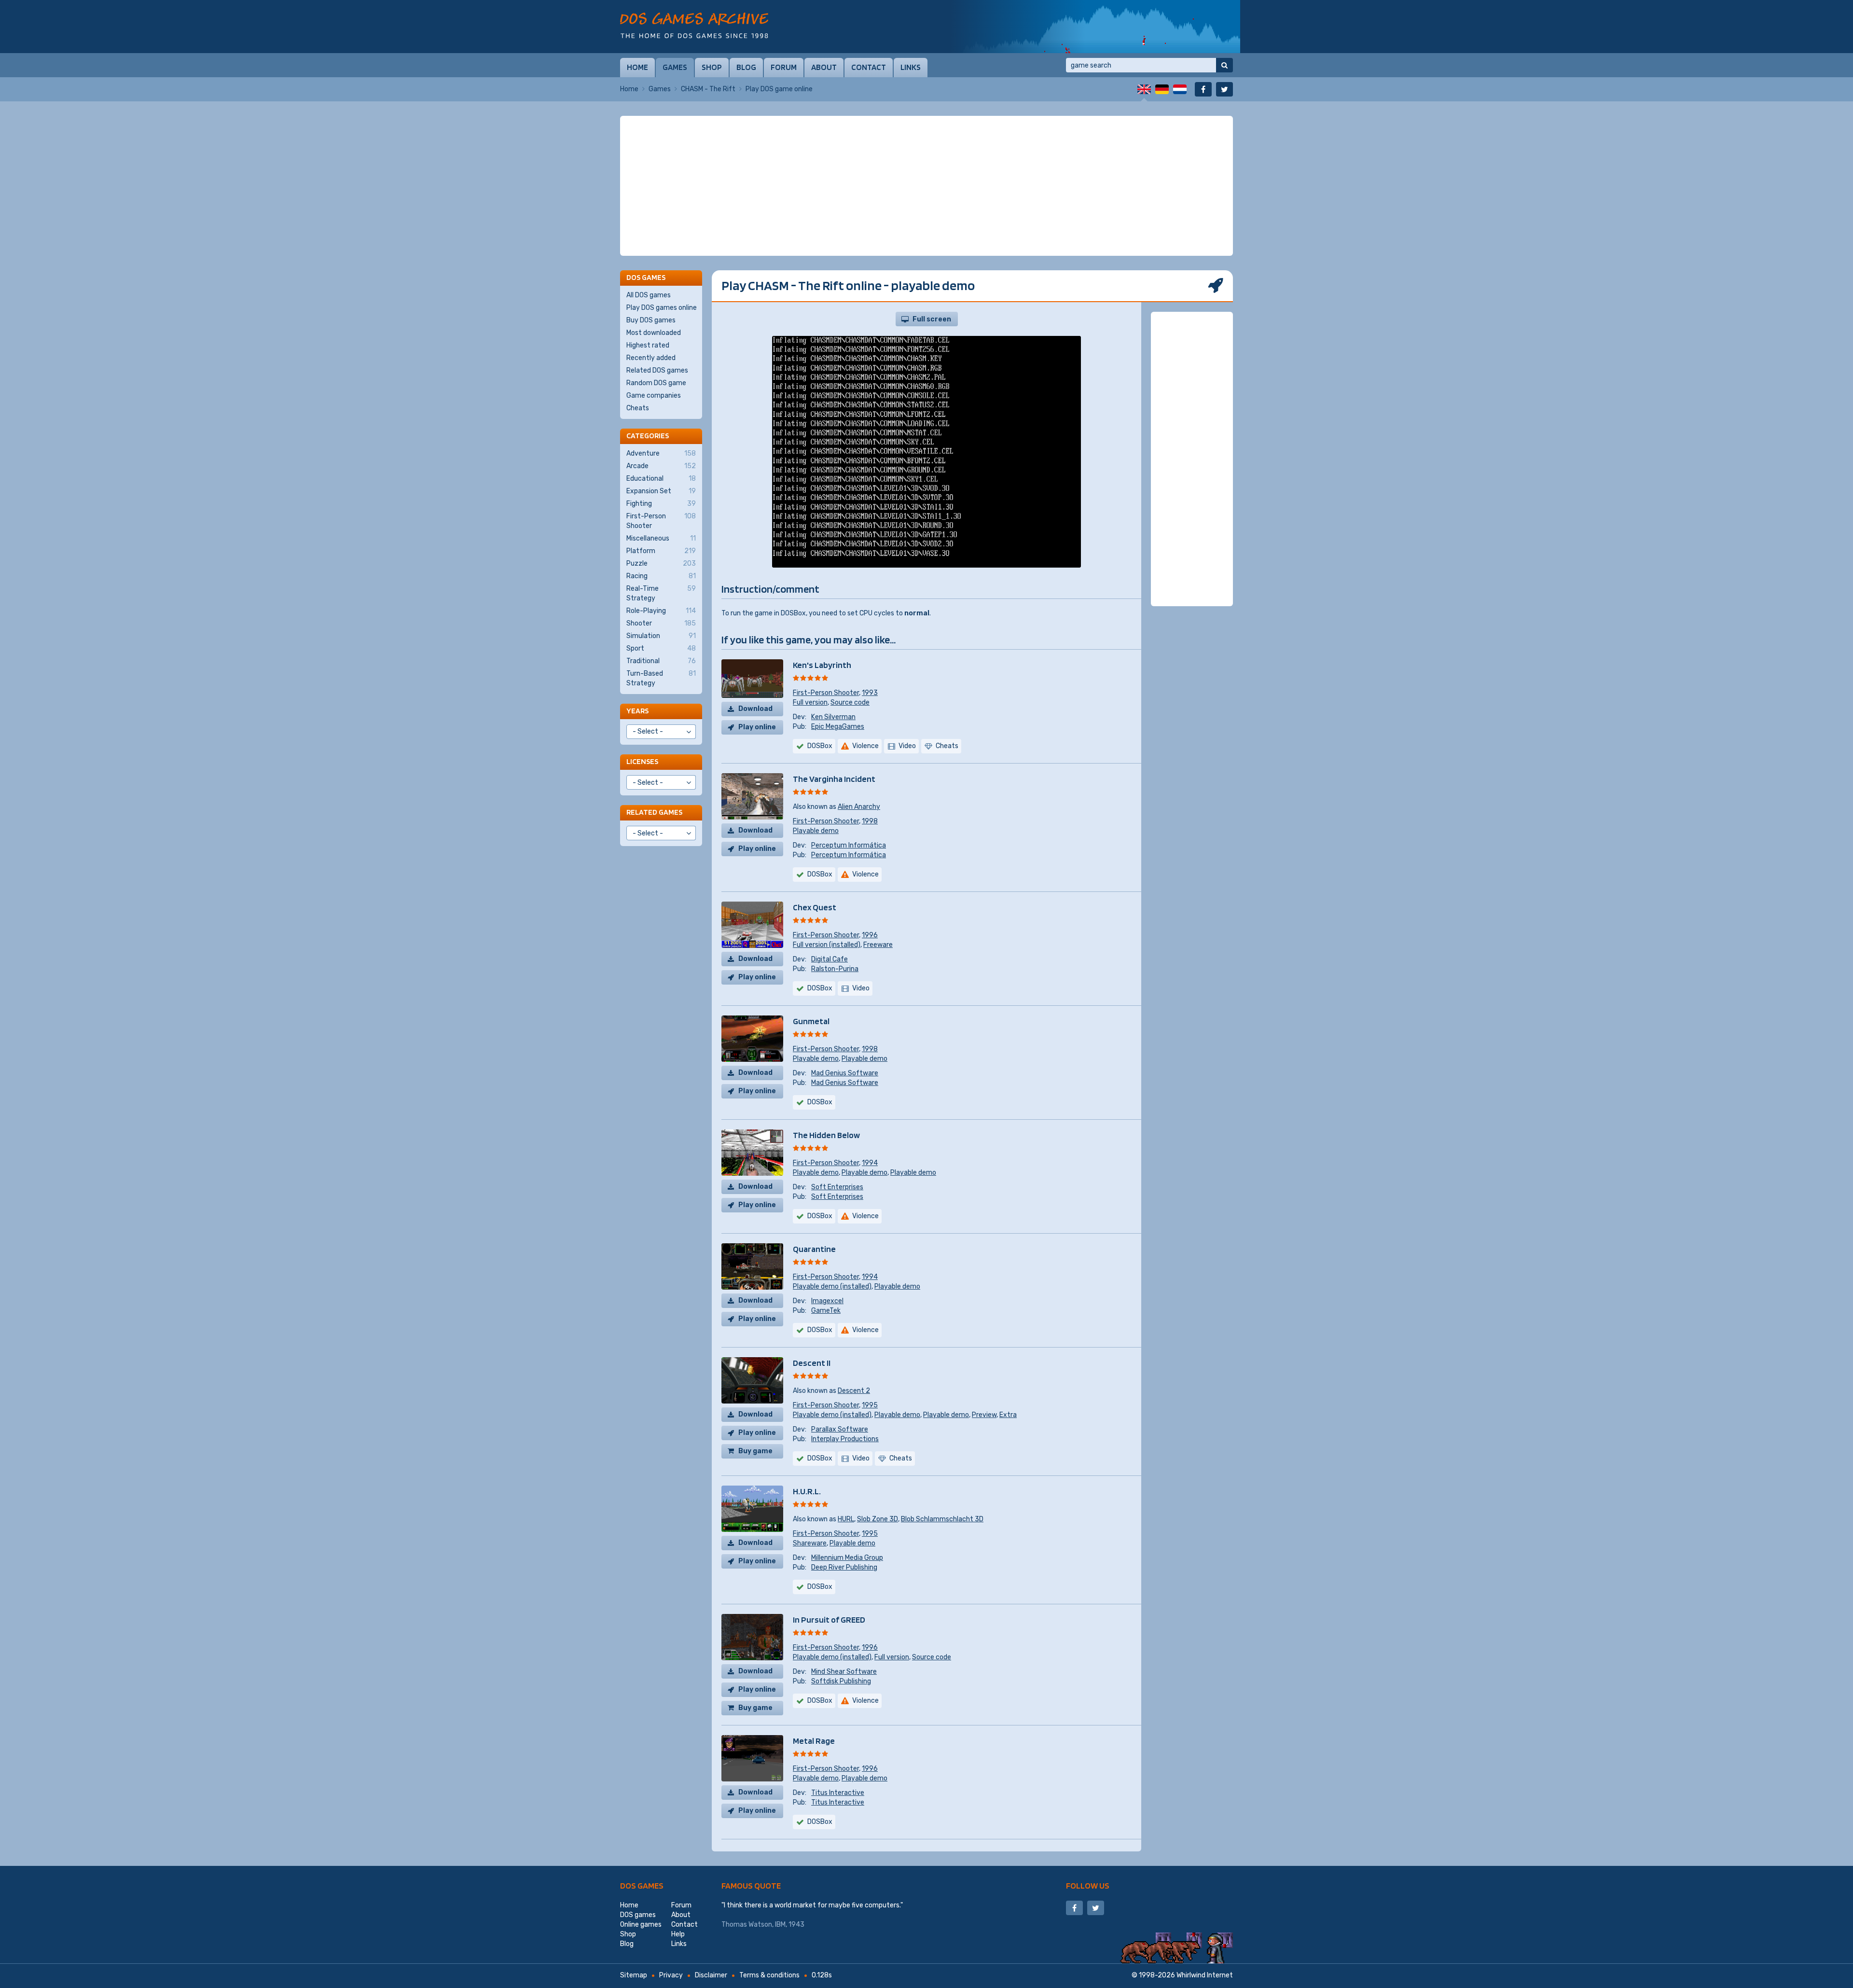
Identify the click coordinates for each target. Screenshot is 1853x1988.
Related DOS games (657, 370)
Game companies (654, 396)
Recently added (651, 358)
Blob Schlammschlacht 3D (942, 1519)
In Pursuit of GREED (829, 1620)
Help (678, 1934)
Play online (757, 727)
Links (911, 67)
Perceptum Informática (849, 845)
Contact (869, 67)
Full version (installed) (827, 945)
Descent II (812, 1363)
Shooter (661, 623)
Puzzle (661, 563)
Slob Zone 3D (878, 1519)
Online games (641, 1925)
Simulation (661, 636)
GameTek (826, 1311)
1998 (870, 821)
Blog (746, 67)
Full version (810, 702)
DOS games (642, 1885)
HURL (846, 1519)
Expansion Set (661, 491)
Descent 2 (854, 1391)
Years (637, 711)
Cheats (638, 408)
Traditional (661, 661)
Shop (712, 67)
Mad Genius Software (845, 1073)
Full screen (932, 319)
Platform (661, 551)
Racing (661, 576)
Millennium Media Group (847, 1558)
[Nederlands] (1180, 89)
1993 (870, 693)
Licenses (642, 761)
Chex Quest (815, 907)
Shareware (810, 1543)
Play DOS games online (662, 308)
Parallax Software (840, 1429)
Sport (661, 648)
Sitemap (634, 1975)
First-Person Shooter (826, 693)
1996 (870, 935)
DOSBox (820, 746)
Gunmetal (811, 1021)
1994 (870, 1163)
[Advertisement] (926, 186)
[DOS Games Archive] (694, 25)
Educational (661, 479)
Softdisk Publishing (841, 1681)
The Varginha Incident (834, 779)
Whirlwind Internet (1205, 1975)
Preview (984, 1415)
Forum (784, 67)
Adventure (661, 453)
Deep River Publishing (844, 1567)
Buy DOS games (651, 320)
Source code (850, 702)
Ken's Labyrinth (822, 665)
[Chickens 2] (1095, 27)
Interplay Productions (845, 1439)
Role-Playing (661, 611)
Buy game (755, 1451)
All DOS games (649, 295)
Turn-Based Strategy (661, 678)
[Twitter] (1224, 89)
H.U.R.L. (807, 1491)
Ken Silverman (833, 717)
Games (675, 67)
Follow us (1088, 1885)
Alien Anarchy (859, 807)
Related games (654, 812)
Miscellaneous (661, 538)
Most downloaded (654, 333)
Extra (1008, 1415)
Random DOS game (656, 383)
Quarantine (814, 1249)
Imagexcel (827, 1301)
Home (637, 67)
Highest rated (648, 345)
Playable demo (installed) (832, 1286)
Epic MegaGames (838, 727)
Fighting (661, 504)
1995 (870, 1405)
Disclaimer (711, 1975)
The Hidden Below (826, 1135)
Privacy (671, 1975)
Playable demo (816, 831)
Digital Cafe (830, 959)
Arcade (661, 466)
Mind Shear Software (844, 1672)
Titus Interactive (838, 1793)
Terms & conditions (769, 1975)
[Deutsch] (1162, 89)
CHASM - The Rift (708, 89)
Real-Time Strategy (661, 593)
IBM (780, 1925)
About (824, 67)
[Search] (1224, 65)
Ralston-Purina (835, 969)
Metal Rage (814, 1741)
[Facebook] (1203, 89)
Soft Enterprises (837, 1187)
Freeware (878, 945)
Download (755, 709)
